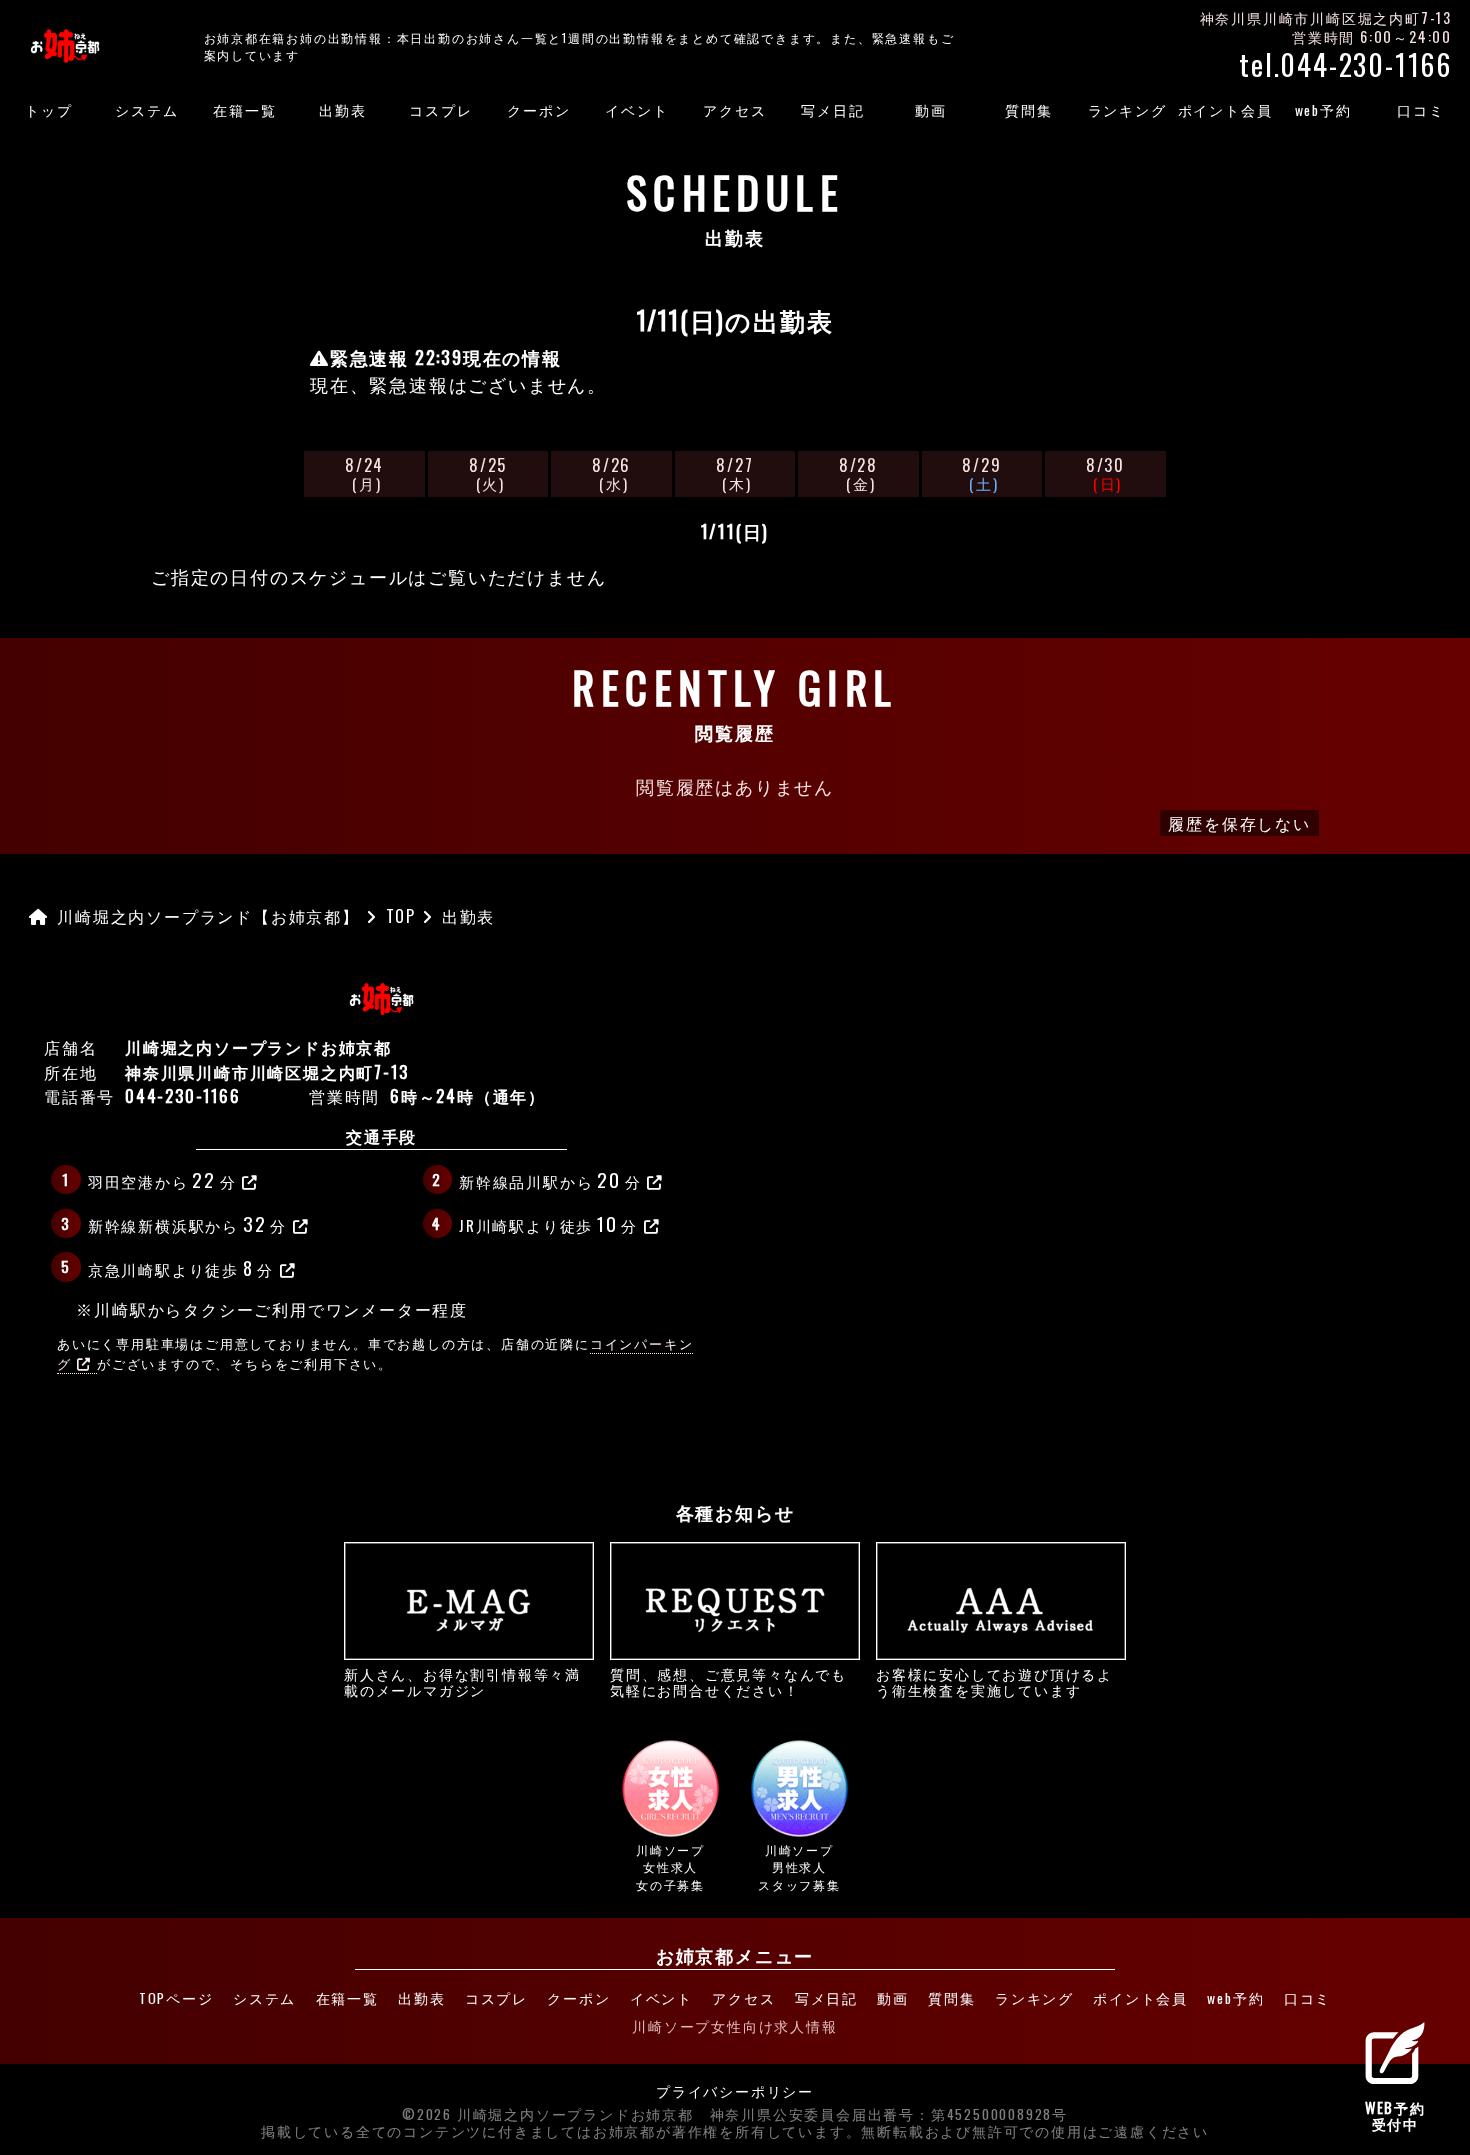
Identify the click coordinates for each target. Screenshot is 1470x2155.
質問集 (1028, 110)
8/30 (1105, 473)
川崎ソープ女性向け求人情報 (734, 2026)
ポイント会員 (1225, 110)
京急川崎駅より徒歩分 (181, 1267)
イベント (636, 110)
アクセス (734, 110)
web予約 (1323, 110)
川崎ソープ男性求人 (799, 1867)
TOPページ (176, 1998)
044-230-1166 (183, 1096)
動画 (931, 110)
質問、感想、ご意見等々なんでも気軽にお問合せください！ (728, 1681)
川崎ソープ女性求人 (670, 1867)
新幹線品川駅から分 (550, 1179)
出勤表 (342, 110)
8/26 (611, 473)
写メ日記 (832, 110)
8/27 (734, 473)
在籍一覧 (244, 110)
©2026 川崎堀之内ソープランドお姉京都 (548, 2115)
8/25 (488, 473)
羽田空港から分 (162, 1179)
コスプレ (440, 110)
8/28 (858, 473)
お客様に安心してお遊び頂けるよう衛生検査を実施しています (994, 1681)
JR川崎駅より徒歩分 (548, 1223)
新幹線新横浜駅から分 (187, 1223)
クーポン (538, 110)
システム (146, 110)
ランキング (1127, 110)
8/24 (364, 473)
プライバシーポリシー (735, 2092)
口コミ (1420, 110)
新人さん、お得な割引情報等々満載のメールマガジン (462, 1681)
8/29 (981, 473)
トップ (48, 110)
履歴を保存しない (1239, 823)
